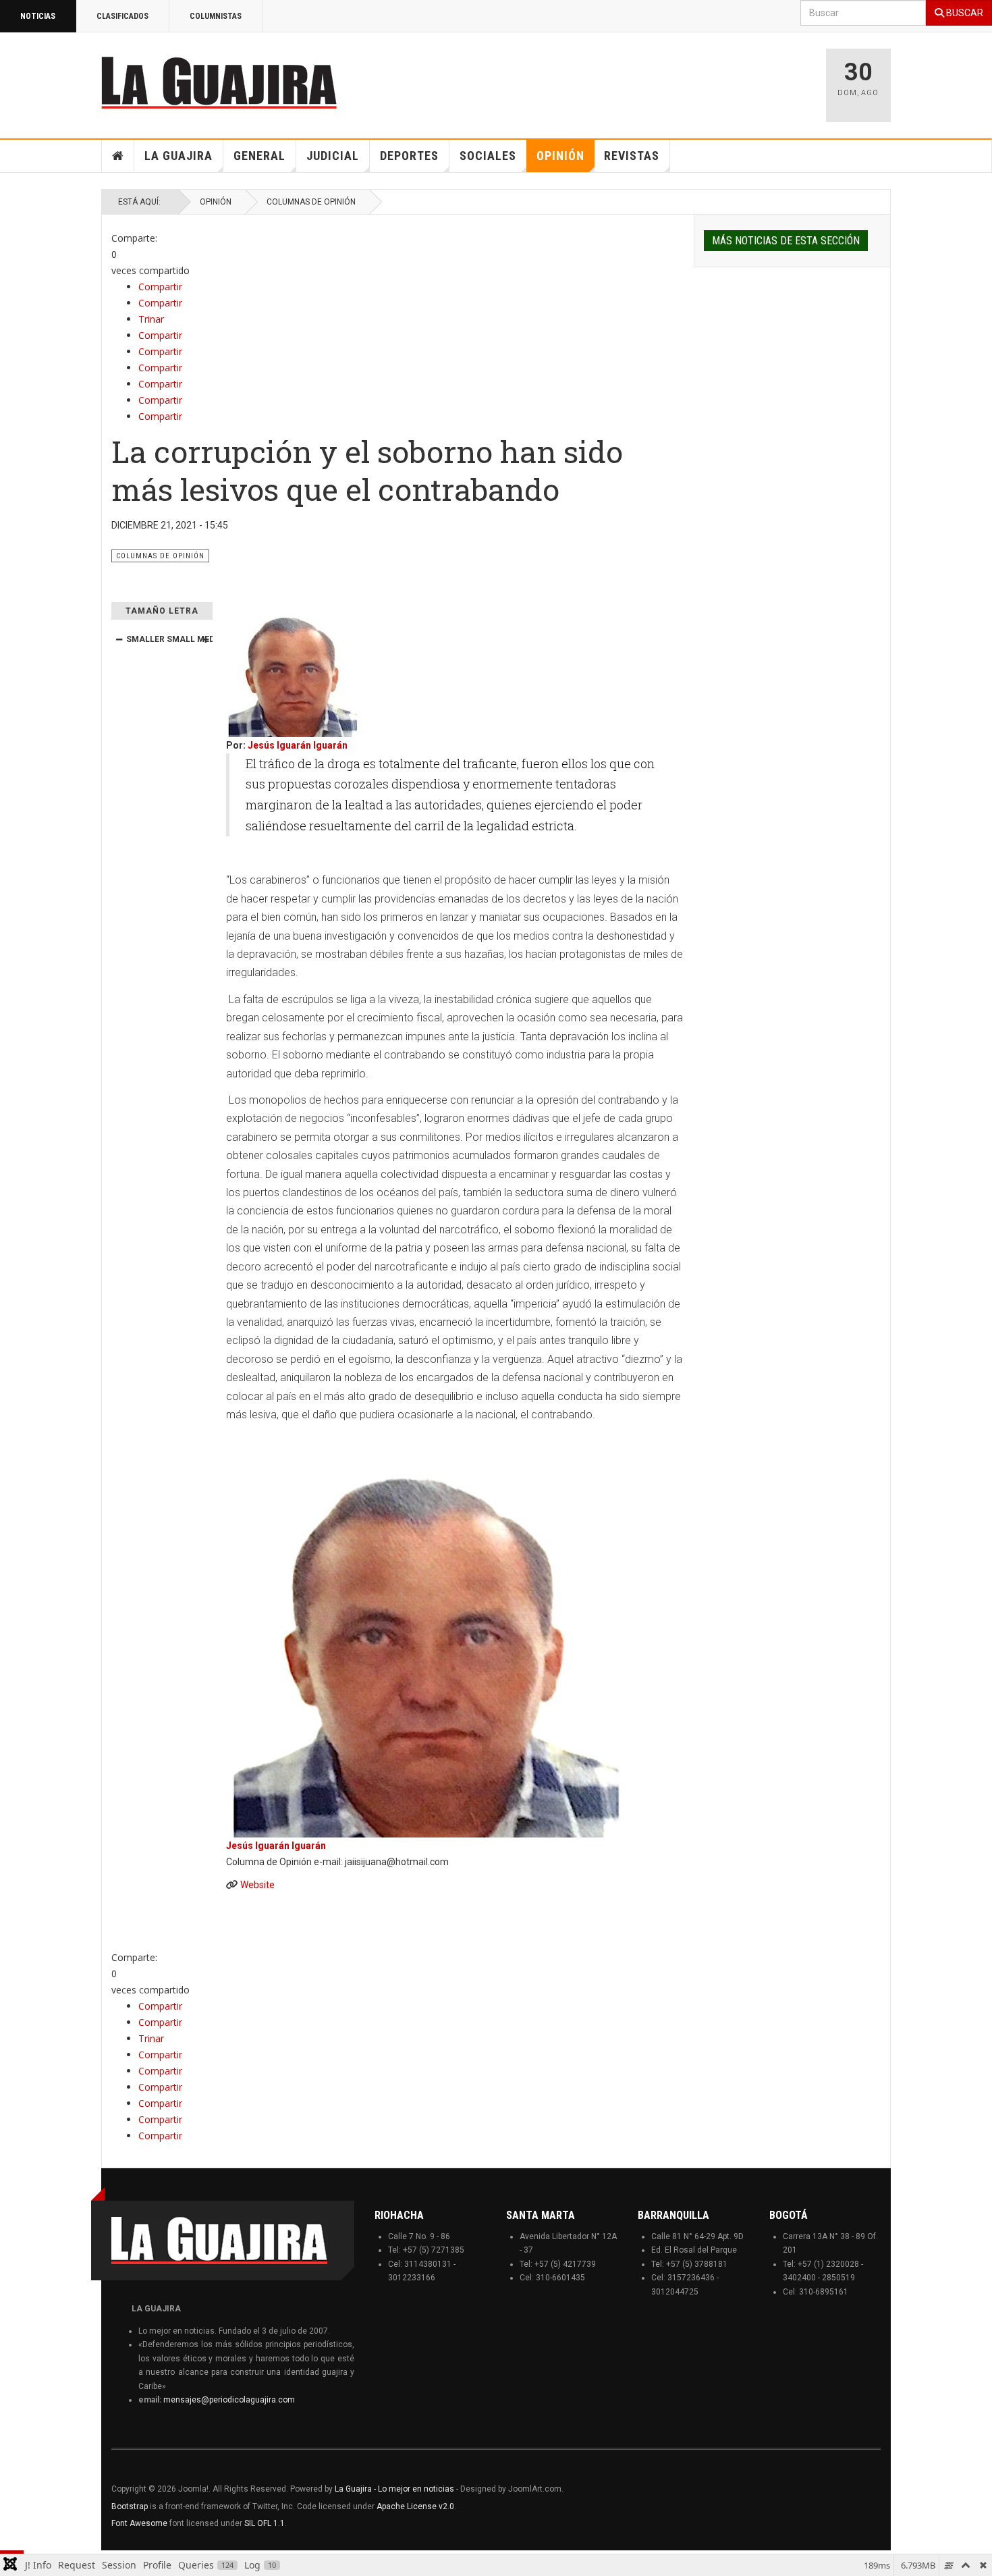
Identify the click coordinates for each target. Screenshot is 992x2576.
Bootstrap (130, 2506)
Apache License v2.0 (415, 2506)
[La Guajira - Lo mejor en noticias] (219, 82)
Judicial (333, 156)
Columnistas (216, 16)
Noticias (38, 16)
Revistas (632, 156)
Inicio (118, 156)
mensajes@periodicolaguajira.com (229, 2400)
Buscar (964, 13)
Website (257, 1885)
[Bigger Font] (205, 639)
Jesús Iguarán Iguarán (298, 745)
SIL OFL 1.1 (265, 2523)
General (259, 156)
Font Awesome (139, 2523)
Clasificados (122, 16)
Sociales (488, 156)
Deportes (409, 156)
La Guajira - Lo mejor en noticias (394, 2489)
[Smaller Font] (119, 639)
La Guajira (178, 156)
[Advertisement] (644, 79)
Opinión (560, 156)
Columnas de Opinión (311, 202)
